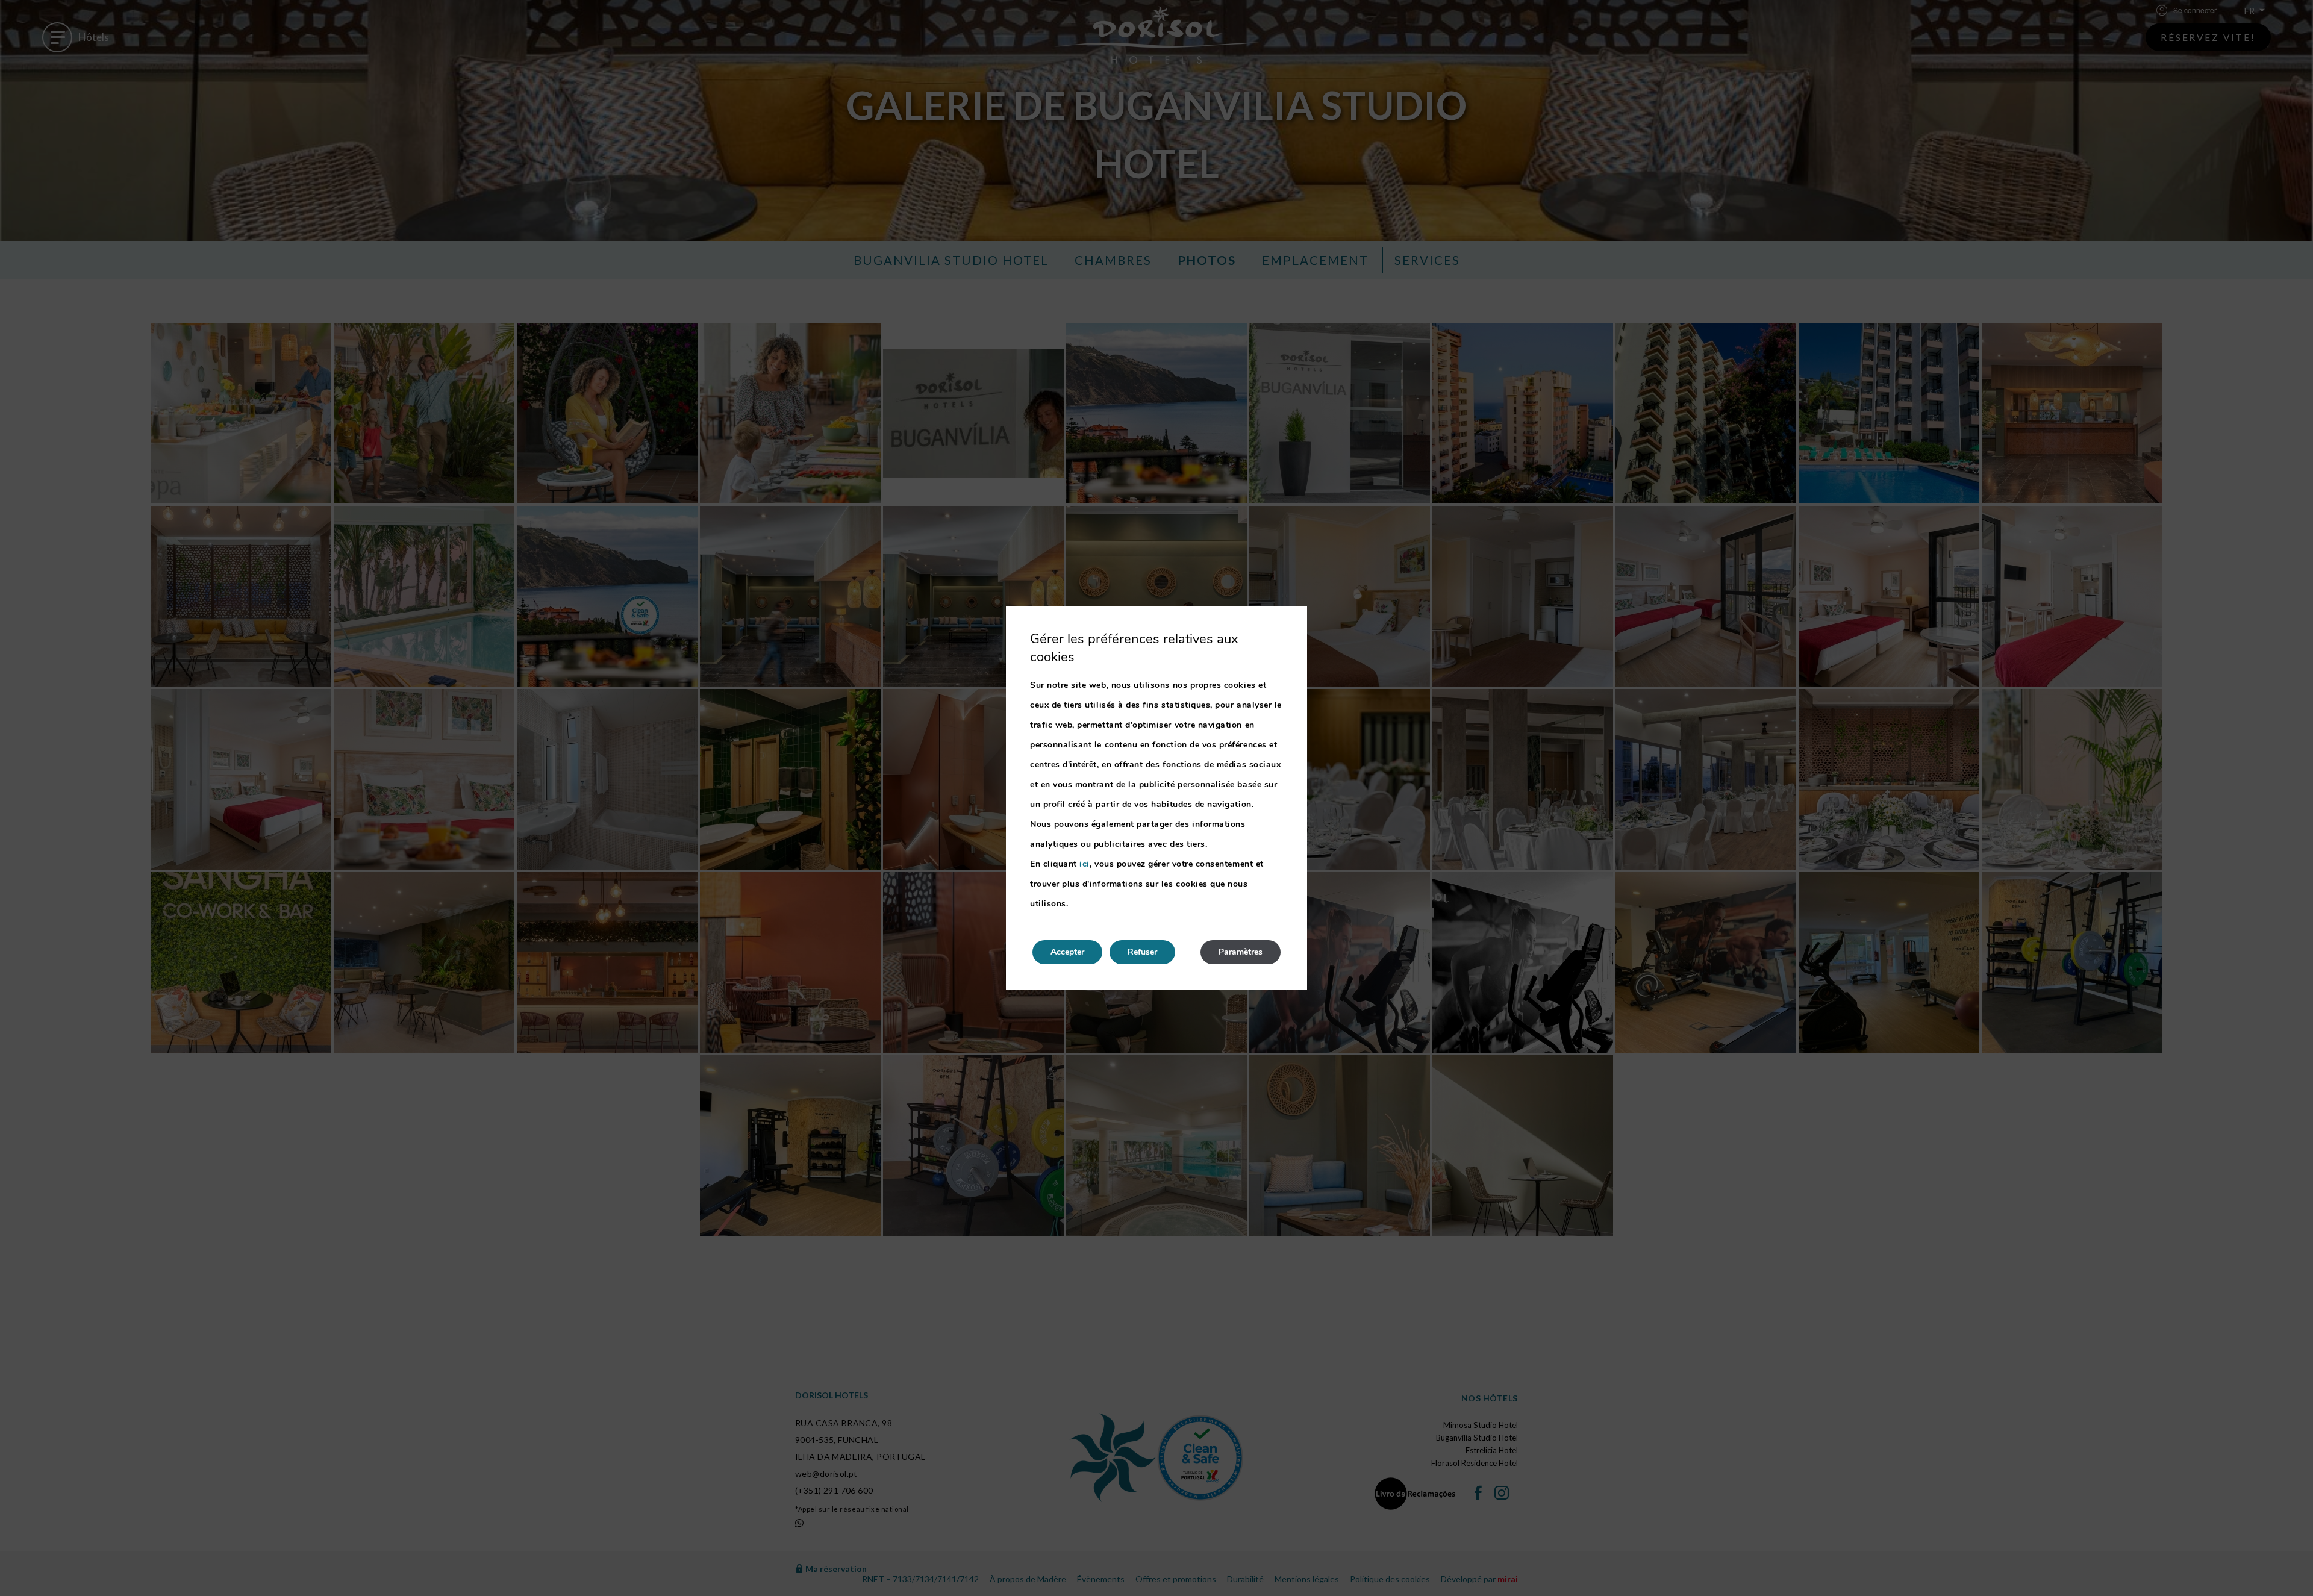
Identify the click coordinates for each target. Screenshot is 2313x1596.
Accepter (1067, 952)
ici (1085, 864)
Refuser (1142, 952)
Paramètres (1241, 952)
